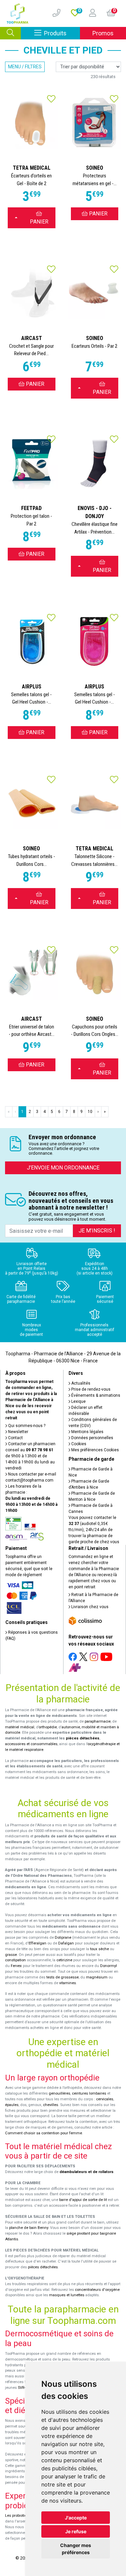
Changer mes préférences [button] (76, 2549)
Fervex (16, 1966)
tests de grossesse (62, 1977)
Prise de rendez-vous (90, 1389)
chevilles (51, 2105)
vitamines (68, 1983)
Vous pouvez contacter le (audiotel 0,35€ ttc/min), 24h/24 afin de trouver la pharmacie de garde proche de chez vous (94, 1530)
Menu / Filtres (25, 67)
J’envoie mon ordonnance (63, 1168)
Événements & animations (95, 1395)
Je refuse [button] (76, 2531)
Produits (62, 33)
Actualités (80, 1383)
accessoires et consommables (31, 1744)
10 (90, 1112)
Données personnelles (92, 1438)
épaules (12, 2105)
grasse (11, 1955)
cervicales (105, 2099)
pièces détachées (83, 1738)
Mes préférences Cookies (95, 1450)
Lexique (78, 1401)
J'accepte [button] (76, 2518)
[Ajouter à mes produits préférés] (51, 100)
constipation (15, 1960)
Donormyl (109, 1966)
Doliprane (63, 1938)
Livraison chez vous (89, 1607)
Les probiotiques (19, 2516)
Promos (103, 33)
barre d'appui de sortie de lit (83, 2200)
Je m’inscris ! (97, 1231)
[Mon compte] (90, 13)
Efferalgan (37, 1943)
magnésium (97, 1977)
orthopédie (48, 1727)
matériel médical (20, 1727)
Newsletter (18, 1432)
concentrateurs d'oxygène (97, 2290)
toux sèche (99, 1949)
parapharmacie (98, 1721)
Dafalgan (66, 1943)
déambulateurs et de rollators (87, 2172)
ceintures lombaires (89, 2093)
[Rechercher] (10, 33)
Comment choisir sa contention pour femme (44, 2133)
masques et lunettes (67, 2295)
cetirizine (64, 1960)
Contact (15, 1438)
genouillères (59, 2093)
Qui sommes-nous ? (26, 1426)
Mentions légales (87, 1432)
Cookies (78, 1444)
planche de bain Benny (29, 2228)
